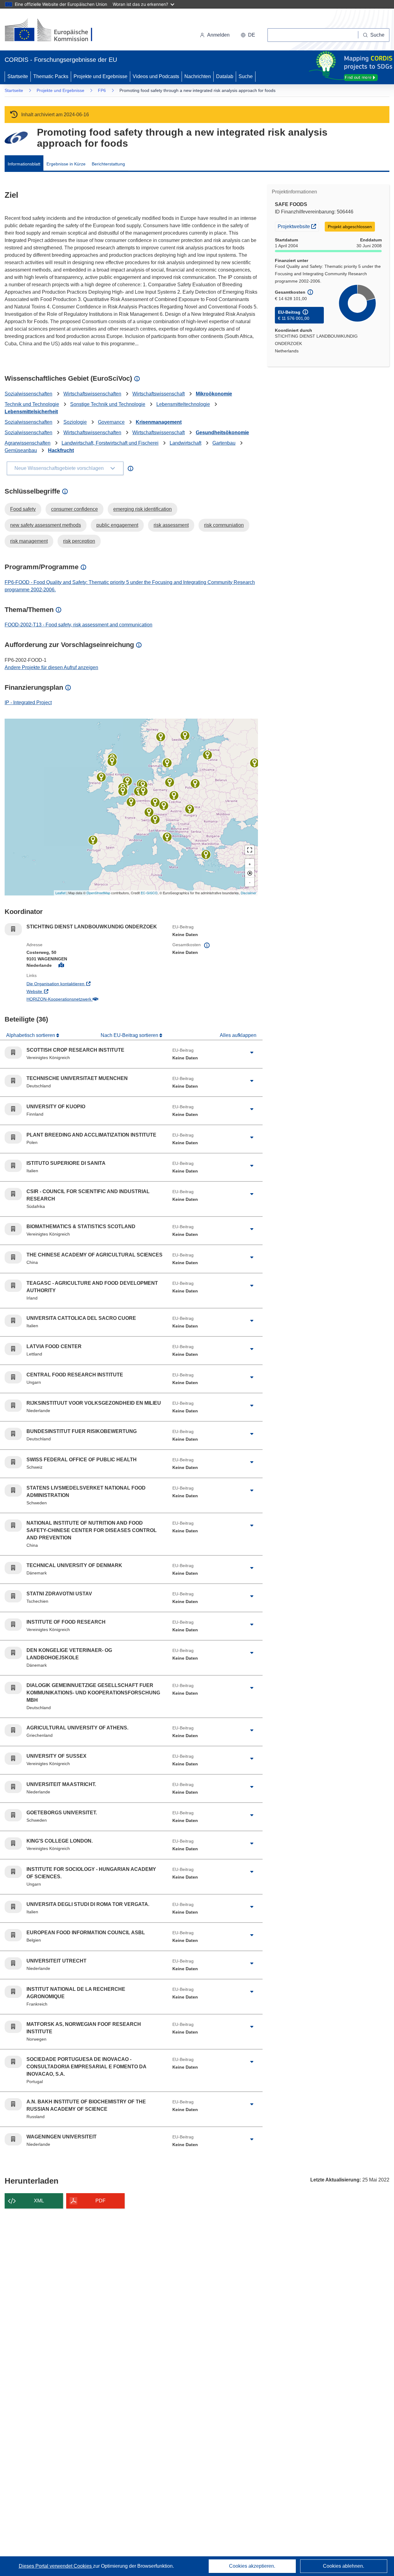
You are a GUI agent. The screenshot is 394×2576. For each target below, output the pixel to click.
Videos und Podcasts (156, 76)
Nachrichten (198, 76)
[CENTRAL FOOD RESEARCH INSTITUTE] (190, 809)
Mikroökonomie (214, 394)
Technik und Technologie (32, 404)
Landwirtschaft (185, 443)
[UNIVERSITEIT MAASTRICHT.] (143, 791)
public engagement (117, 525)
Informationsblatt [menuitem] (24, 164)
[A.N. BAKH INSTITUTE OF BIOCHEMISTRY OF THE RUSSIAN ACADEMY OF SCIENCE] (255, 763)
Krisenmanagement (159, 422)
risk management (29, 541)
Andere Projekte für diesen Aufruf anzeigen (51, 667)
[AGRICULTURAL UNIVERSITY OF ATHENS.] (206, 855)
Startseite (18, 76)
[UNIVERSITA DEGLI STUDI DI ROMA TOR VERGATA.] (167, 837)
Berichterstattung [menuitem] (108, 164)
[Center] (250, 873)
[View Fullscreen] (250, 850)
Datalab (225, 76)
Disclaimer (249, 893)
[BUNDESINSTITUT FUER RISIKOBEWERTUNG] (170, 782)
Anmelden (218, 35)
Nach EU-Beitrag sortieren (130, 1035)
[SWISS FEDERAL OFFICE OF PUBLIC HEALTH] (149, 812)
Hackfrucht (61, 450)
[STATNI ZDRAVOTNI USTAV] (174, 796)
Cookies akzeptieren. (252, 2566)
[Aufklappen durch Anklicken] (252, 1053)
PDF (101, 2201)
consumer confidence (74, 509)
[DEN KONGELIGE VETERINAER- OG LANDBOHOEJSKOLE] (167, 763)
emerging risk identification (143, 509)
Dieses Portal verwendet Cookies (56, 2566)
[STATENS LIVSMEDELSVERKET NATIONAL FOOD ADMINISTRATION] (185, 736)
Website (60, 991)
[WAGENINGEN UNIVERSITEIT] (143, 785)
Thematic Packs (51, 76)
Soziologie (75, 422)
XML (39, 2201)
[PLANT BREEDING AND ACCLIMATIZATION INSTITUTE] (195, 784)
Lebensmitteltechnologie (183, 404)
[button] (248, 35)
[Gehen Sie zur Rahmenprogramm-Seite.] (16, 138)
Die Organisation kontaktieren (81, 984)
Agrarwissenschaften (28, 443)
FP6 (102, 90)
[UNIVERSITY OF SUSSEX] (123, 791)
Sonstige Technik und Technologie (108, 404)
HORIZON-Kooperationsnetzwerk (84, 999)
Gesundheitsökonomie (222, 433)
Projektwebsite (298, 226)
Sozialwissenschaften (28, 394)
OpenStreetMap (98, 893)
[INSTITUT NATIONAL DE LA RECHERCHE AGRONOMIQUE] (131, 802)
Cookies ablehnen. (344, 2566)
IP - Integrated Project (28, 703)
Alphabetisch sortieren (31, 1035)
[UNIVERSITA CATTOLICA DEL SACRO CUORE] (155, 820)
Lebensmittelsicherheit (31, 412)
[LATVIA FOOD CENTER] (207, 755)
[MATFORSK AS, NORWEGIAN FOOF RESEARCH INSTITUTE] (161, 737)
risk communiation (224, 525)
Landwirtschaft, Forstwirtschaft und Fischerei (110, 443)
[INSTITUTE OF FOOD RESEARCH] (127, 781)
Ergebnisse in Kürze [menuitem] (66, 164)
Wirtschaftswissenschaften (92, 394)
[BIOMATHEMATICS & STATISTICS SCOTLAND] (112, 761)
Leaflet (60, 893)
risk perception (79, 541)
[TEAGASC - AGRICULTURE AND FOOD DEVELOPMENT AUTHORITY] (101, 777)
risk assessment (171, 525)
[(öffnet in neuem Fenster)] (54, 31)
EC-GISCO (149, 893)
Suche (246, 76)
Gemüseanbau (21, 450)
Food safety (23, 509)
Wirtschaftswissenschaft (159, 394)
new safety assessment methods (46, 525)
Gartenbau (224, 443)
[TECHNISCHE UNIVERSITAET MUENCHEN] (164, 806)
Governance (111, 422)
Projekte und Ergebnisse (101, 76)
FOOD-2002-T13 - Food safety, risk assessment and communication (78, 625)
